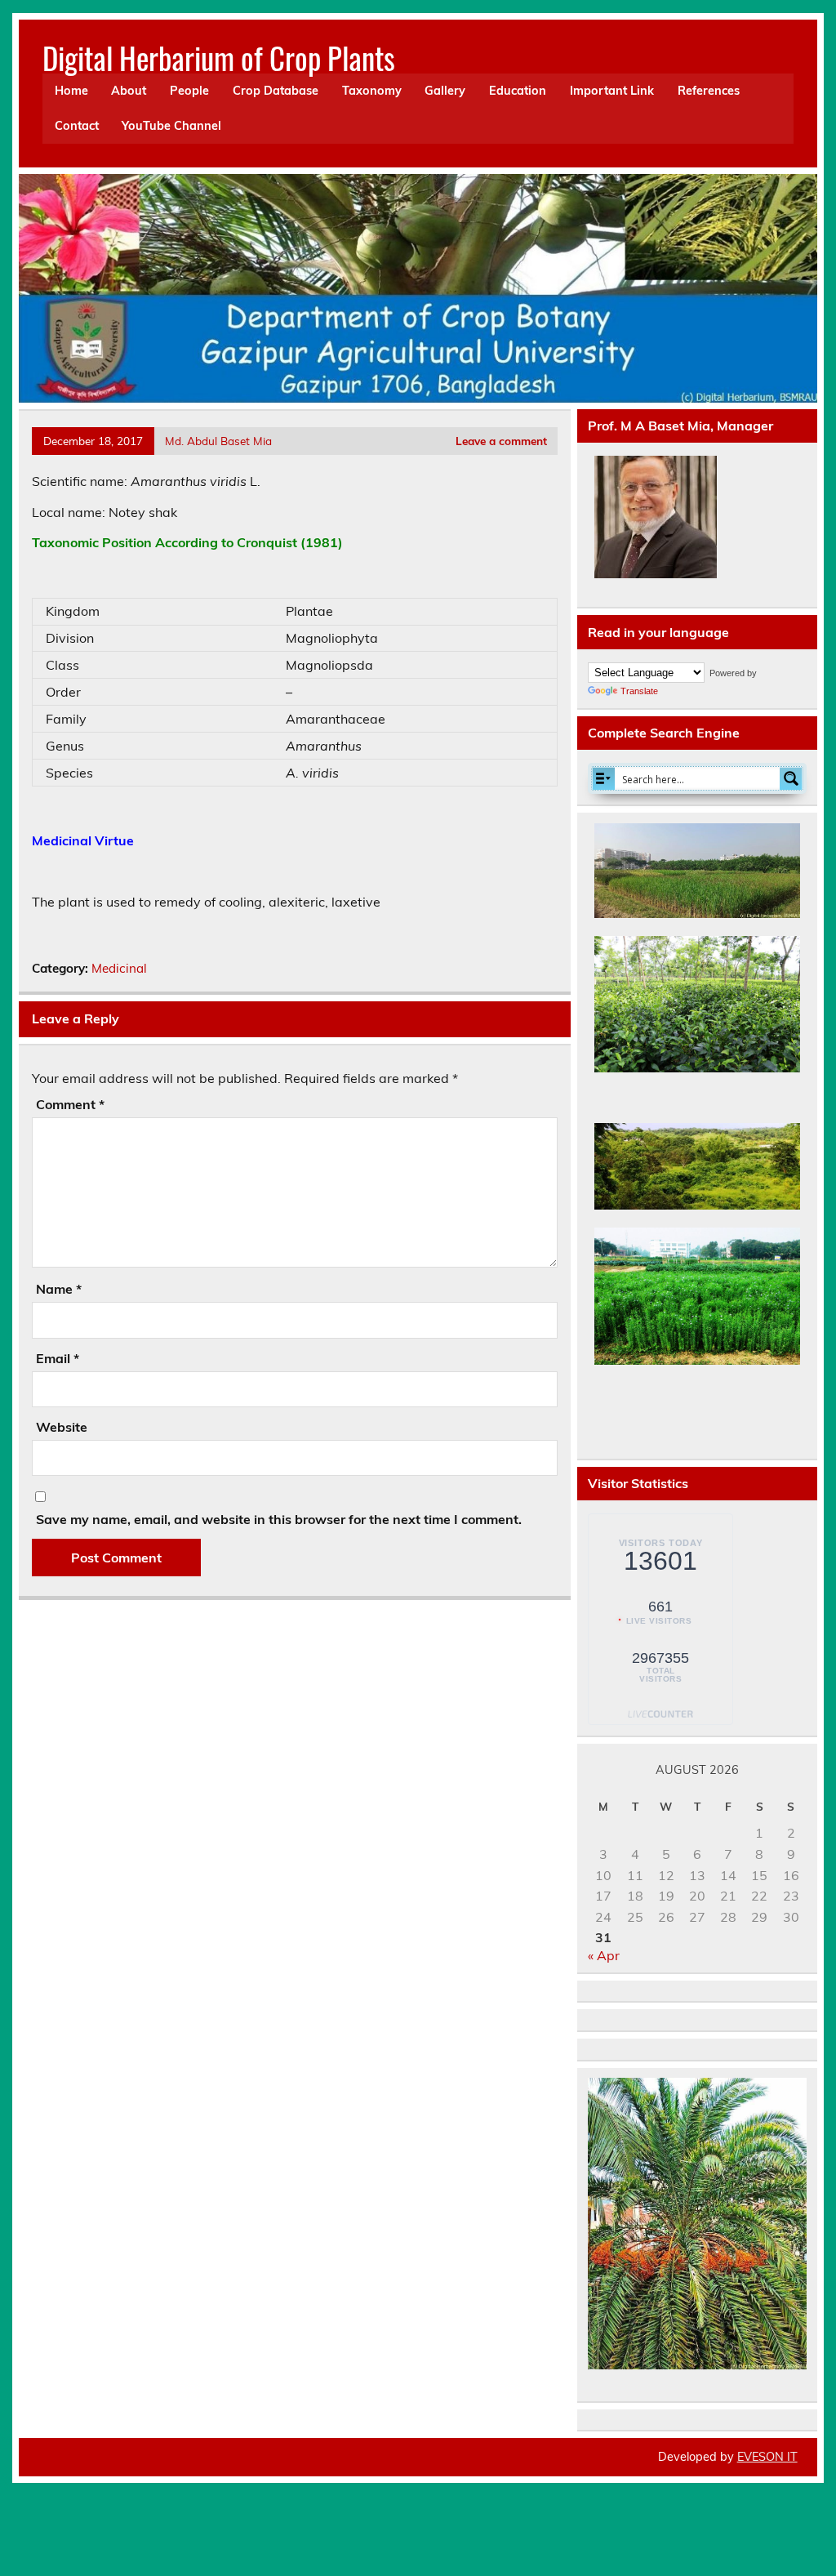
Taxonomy (372, 91)
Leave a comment (501, 441)
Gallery (445, 91)
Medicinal (119, 968)
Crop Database (276, 91)
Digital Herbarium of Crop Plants (219, 58)
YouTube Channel (171, 126)
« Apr (604, 1955)
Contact (77, 126)
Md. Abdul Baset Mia (218, 441)
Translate (639, 691)
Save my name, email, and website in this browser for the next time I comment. (279, 1519)
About (129, 91)
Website (62, 1427)
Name (59, 1289)
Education (518, 91)
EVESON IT (767, 2457)
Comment (70, 1104)
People (189, 91)
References (709, 91)
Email (58, 1358)
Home (71, 91)
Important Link (612, 91)
